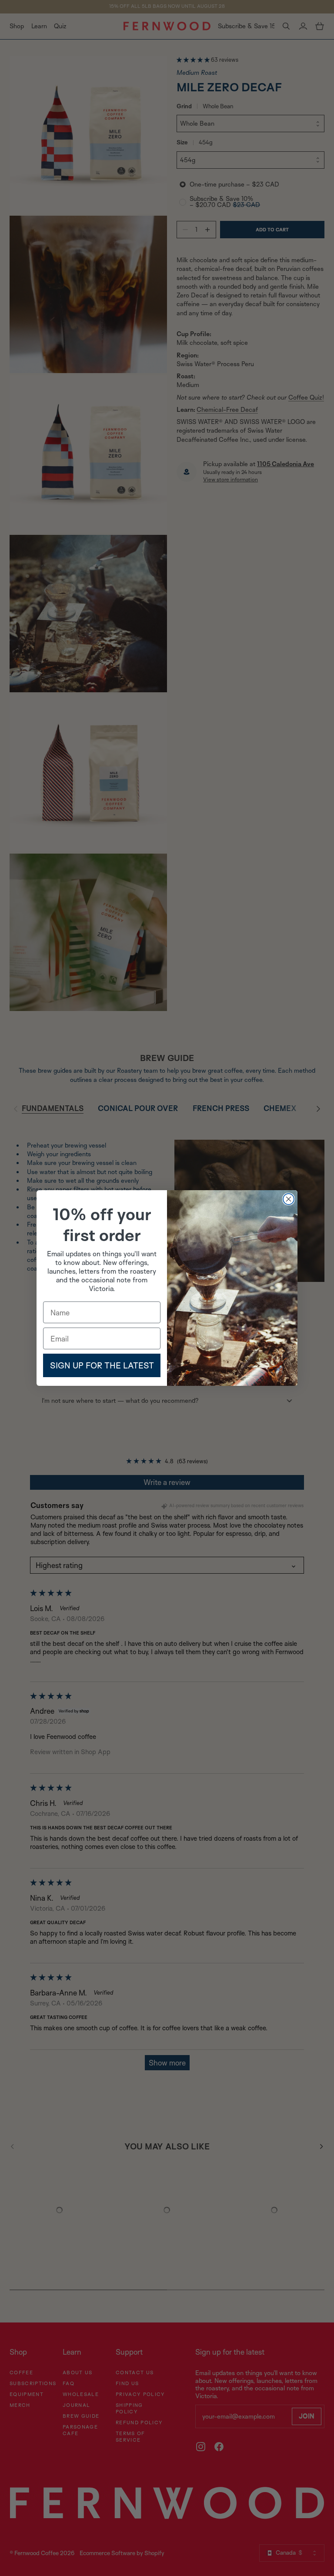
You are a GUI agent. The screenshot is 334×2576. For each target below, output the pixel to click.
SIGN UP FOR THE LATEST (102, 1365)
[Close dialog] (289, 1199)
